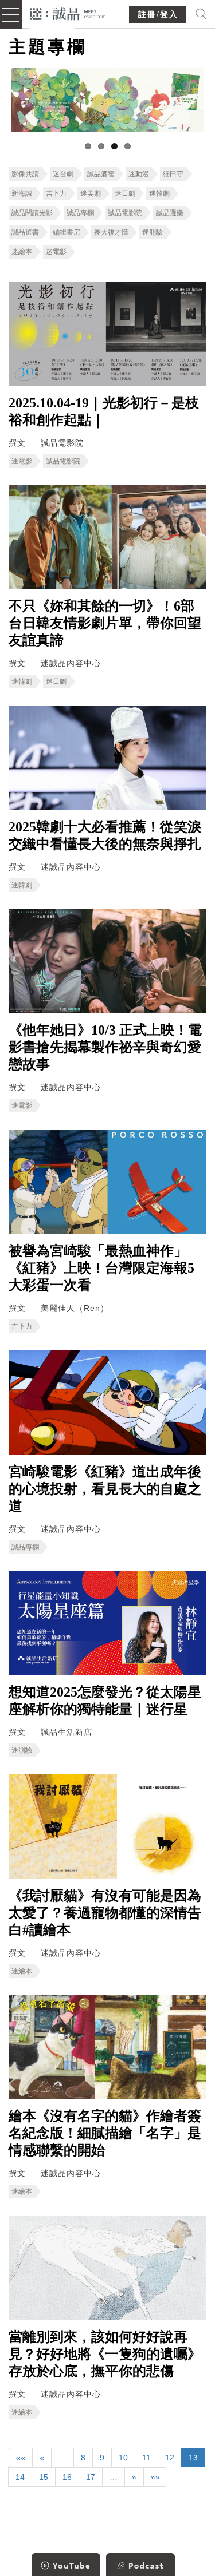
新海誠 (22, 193)
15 (44, 2477)
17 (91, 2477)
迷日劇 (125, 193)
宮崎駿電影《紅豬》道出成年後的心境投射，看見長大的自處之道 (105, 1489)
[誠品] (68, 13)
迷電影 (56, 252)
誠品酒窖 (101, 174)
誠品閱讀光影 (32, 213)
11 (146, 2458)
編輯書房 (67, 232)
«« (21, 2458)
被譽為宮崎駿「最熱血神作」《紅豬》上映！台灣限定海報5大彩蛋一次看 (101, 1268)
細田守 (173, 174)
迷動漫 (139, 174)
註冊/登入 (158, 15)
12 (170, 2458)
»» (155, 2477)
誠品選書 (25, 232)
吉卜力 (56, 193)
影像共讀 (25, 174)
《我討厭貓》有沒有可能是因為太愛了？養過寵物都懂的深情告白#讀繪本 (105, 1913)
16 (67, 2477)
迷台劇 (63, 174)
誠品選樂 (170, 213)
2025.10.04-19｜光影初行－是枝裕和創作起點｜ (104, 411)
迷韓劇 (159, 193)
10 (123, 2458)
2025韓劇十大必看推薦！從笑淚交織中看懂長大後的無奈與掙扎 (105, 835)
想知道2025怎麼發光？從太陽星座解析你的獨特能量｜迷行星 (105, 1701)
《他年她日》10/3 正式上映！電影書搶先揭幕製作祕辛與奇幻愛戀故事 (105, 1047)
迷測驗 (153, 232)
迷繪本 (22, 252)
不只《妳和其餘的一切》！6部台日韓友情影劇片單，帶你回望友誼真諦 (105, 623)
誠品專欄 (80, 213)
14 (20, 2477)
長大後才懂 (111, 232)
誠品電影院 (125, 213)
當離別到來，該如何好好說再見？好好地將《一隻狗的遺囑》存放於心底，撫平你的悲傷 (105, 2354)
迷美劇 (91, 193)
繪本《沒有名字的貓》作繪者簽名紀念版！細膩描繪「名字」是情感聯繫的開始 (105, 2133)
